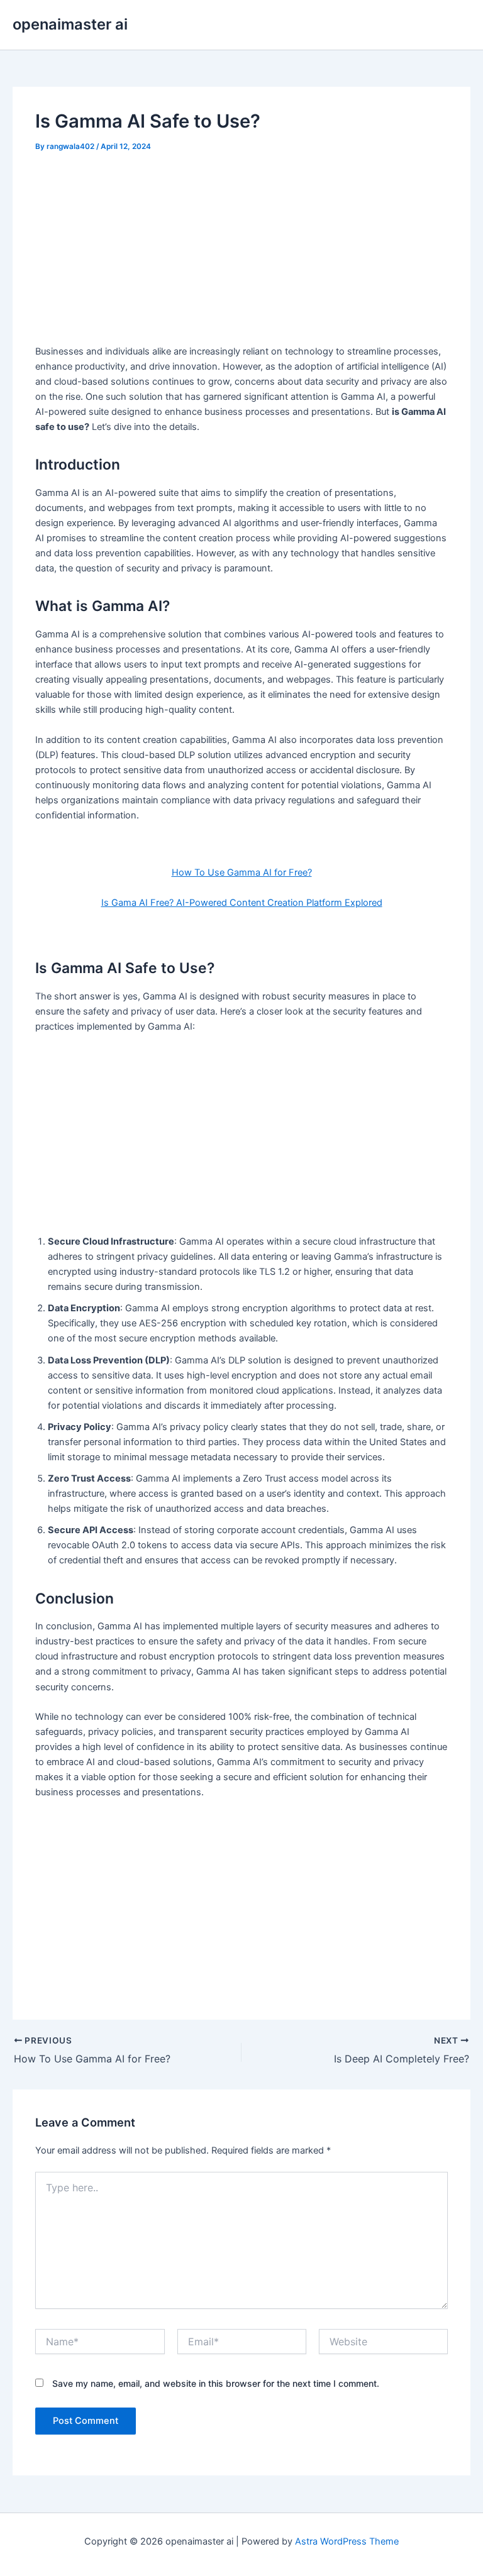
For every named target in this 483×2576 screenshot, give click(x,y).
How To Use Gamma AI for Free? (242, 872)
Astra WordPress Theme (347, 2541)
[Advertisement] (242, 250)
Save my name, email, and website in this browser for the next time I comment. (216, 2383)
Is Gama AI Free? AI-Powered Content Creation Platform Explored (242, 903)
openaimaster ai (70, 24)
